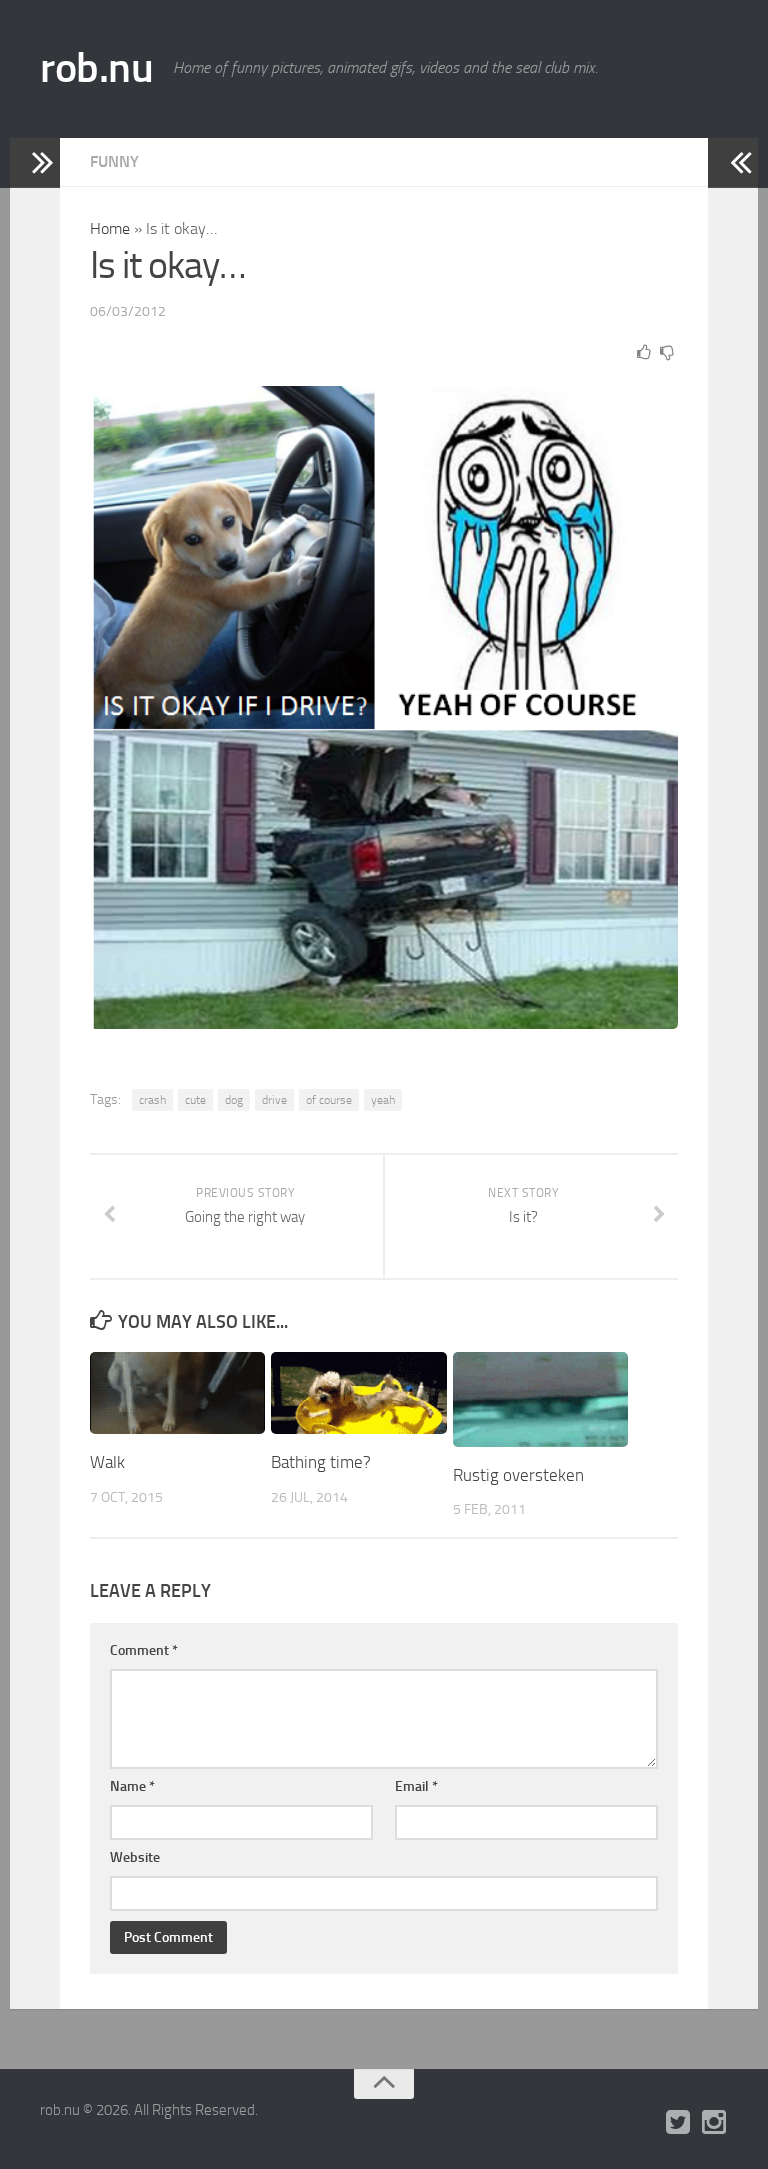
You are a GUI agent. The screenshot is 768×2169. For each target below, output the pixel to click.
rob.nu (96, 68)
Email (416, 1786)
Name (132, 1786)
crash (152, 1100)
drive (274, 1100)
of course (329, 1100)
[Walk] (177, 1393)
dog (234, 1100)
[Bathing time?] (358, 1393)
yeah (383, 1100)
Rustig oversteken (518, 1475)
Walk (107, 1462)
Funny (114, 161)
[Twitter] (678, 2123)
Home (110, 228)
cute (195, 1100)
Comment (144, 1650)
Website (135, 1857)
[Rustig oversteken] (540, 1399)
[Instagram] (714, 2123)
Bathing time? (321, 1462)
